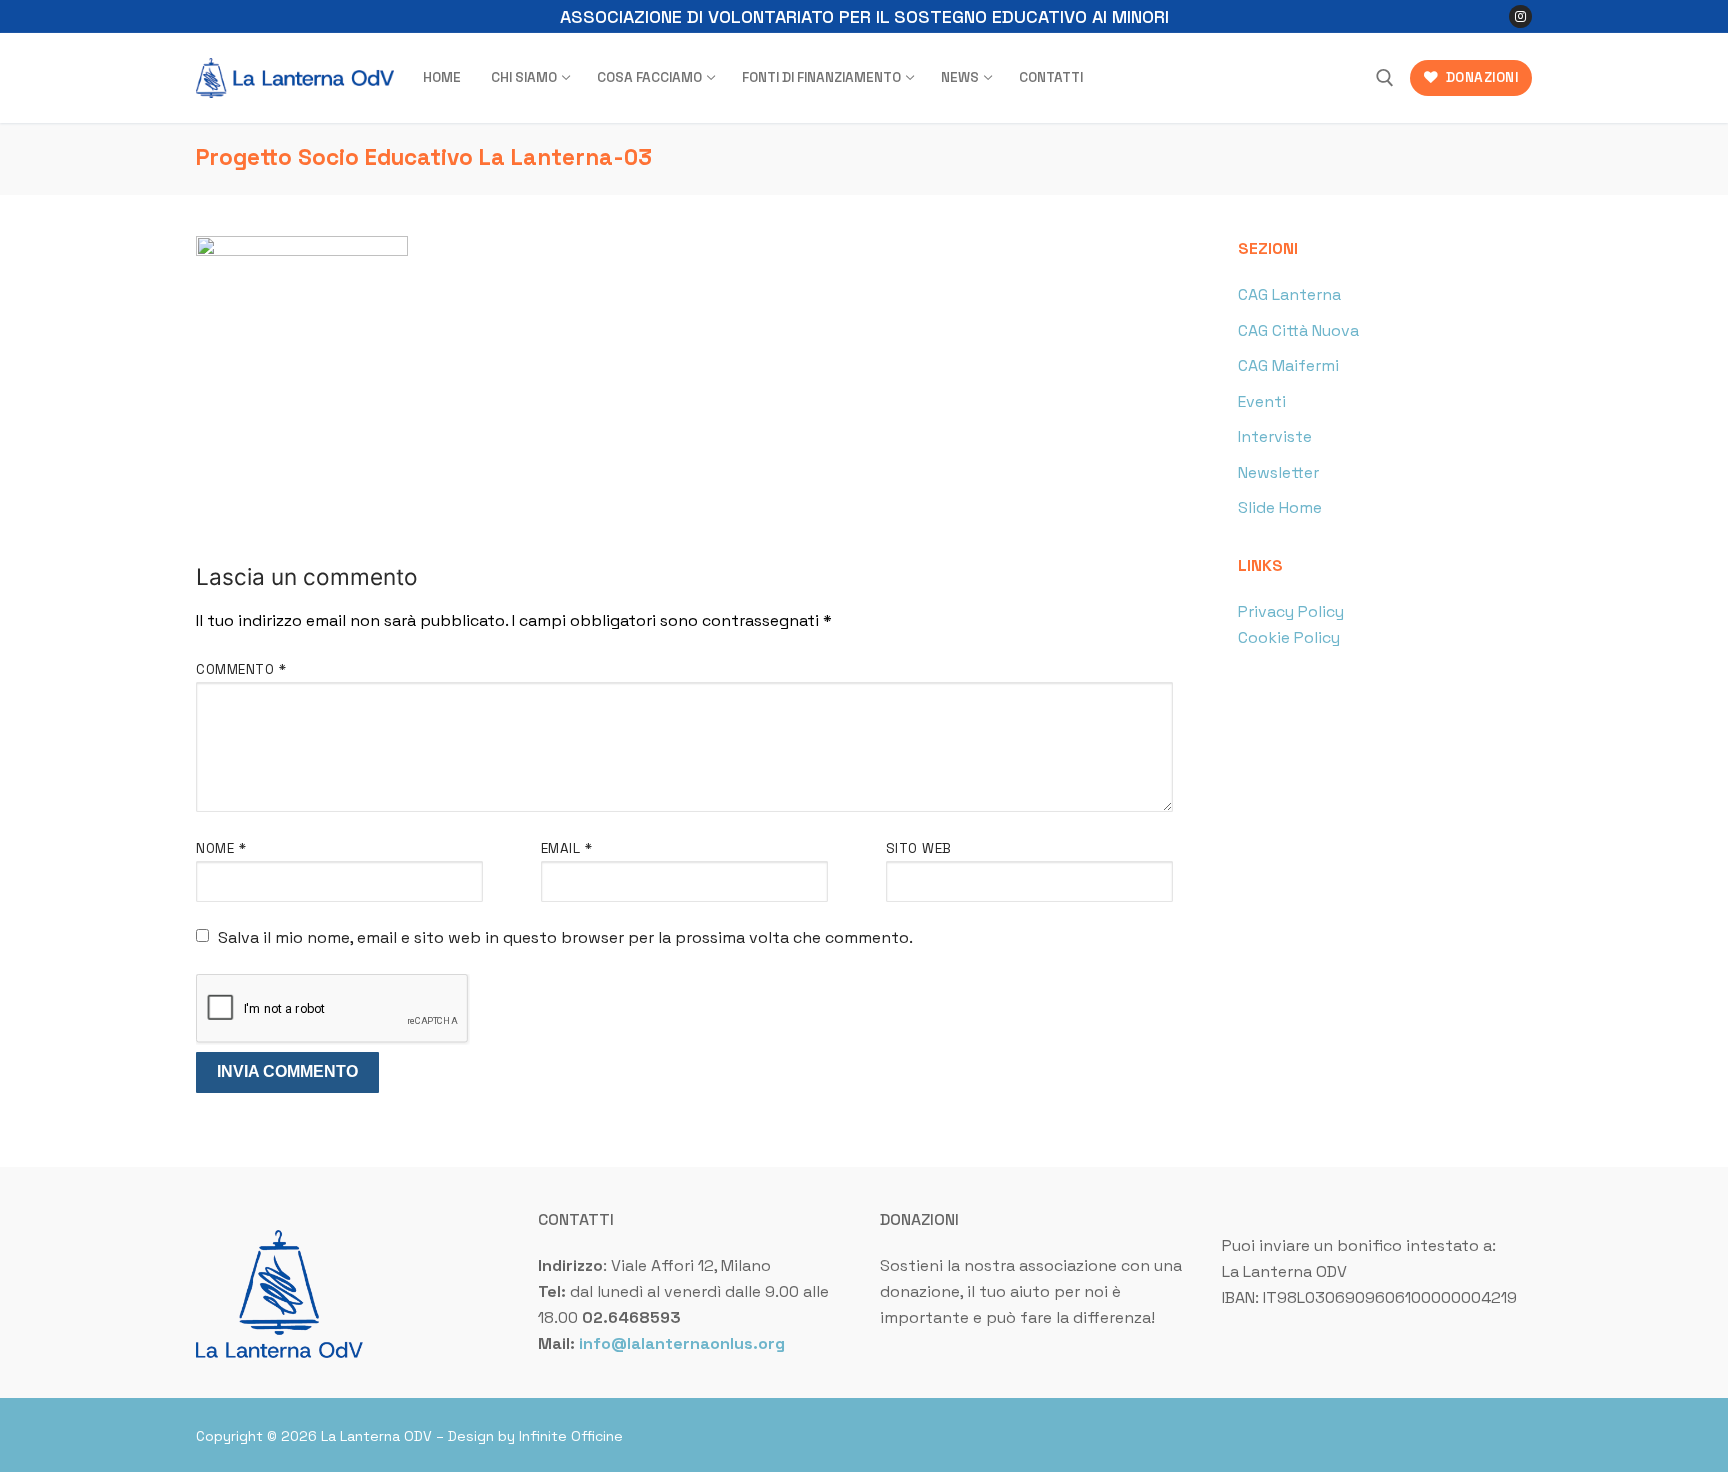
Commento (241, 669)
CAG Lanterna (1289, 294)
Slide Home (1280, 507)
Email (567, 848)
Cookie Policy (1289, 637)
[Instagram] (1520, 16)
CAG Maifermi (1288, 365)
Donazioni (1480, 77)
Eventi (1262, 401)
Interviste (1275, 436)
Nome (221, 848)
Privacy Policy (1291, 611)
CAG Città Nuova (1298, 330)
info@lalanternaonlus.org (682, 1343)
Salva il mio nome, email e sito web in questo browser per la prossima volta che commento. (565, 937)
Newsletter (1278, 472)
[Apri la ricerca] (1385, 78)
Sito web (919, 848)
